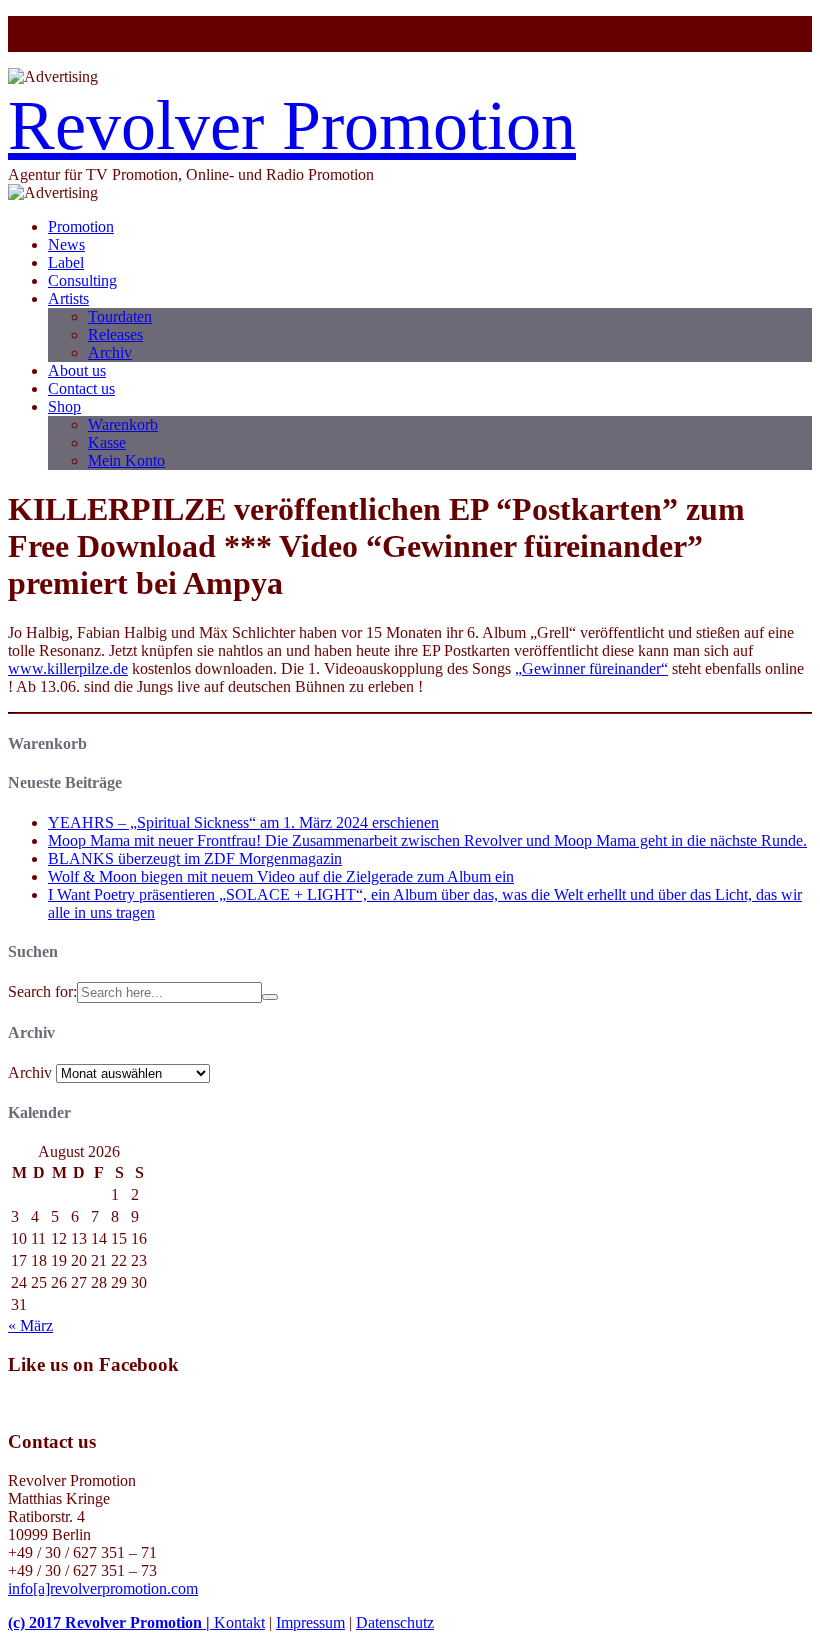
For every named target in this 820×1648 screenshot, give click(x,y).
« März (30, 1325)
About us (77, 370)
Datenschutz (395, 1622)
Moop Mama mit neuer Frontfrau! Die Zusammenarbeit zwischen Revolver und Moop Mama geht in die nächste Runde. (427, 840)
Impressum (310, 1622)
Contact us (81, 388)
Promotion (81, 226)
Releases (115, 334)
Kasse (107, 442)
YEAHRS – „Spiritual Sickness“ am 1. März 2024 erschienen (243, 822)
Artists (68, 298)
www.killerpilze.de (68, 668)
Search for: (42, 991)
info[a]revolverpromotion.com (103, 1588)
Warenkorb (123, 424)
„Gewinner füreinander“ (591, 668)
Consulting (82, 280)
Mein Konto (126, 460)
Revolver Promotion (292, 125)
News (66, 244)
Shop (64, 406)
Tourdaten (120, 316)
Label (66, 262)
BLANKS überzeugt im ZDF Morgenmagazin (195, 858)
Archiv (110, 352)
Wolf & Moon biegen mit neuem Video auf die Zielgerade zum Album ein (281, 876)
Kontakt (239, 1622)
